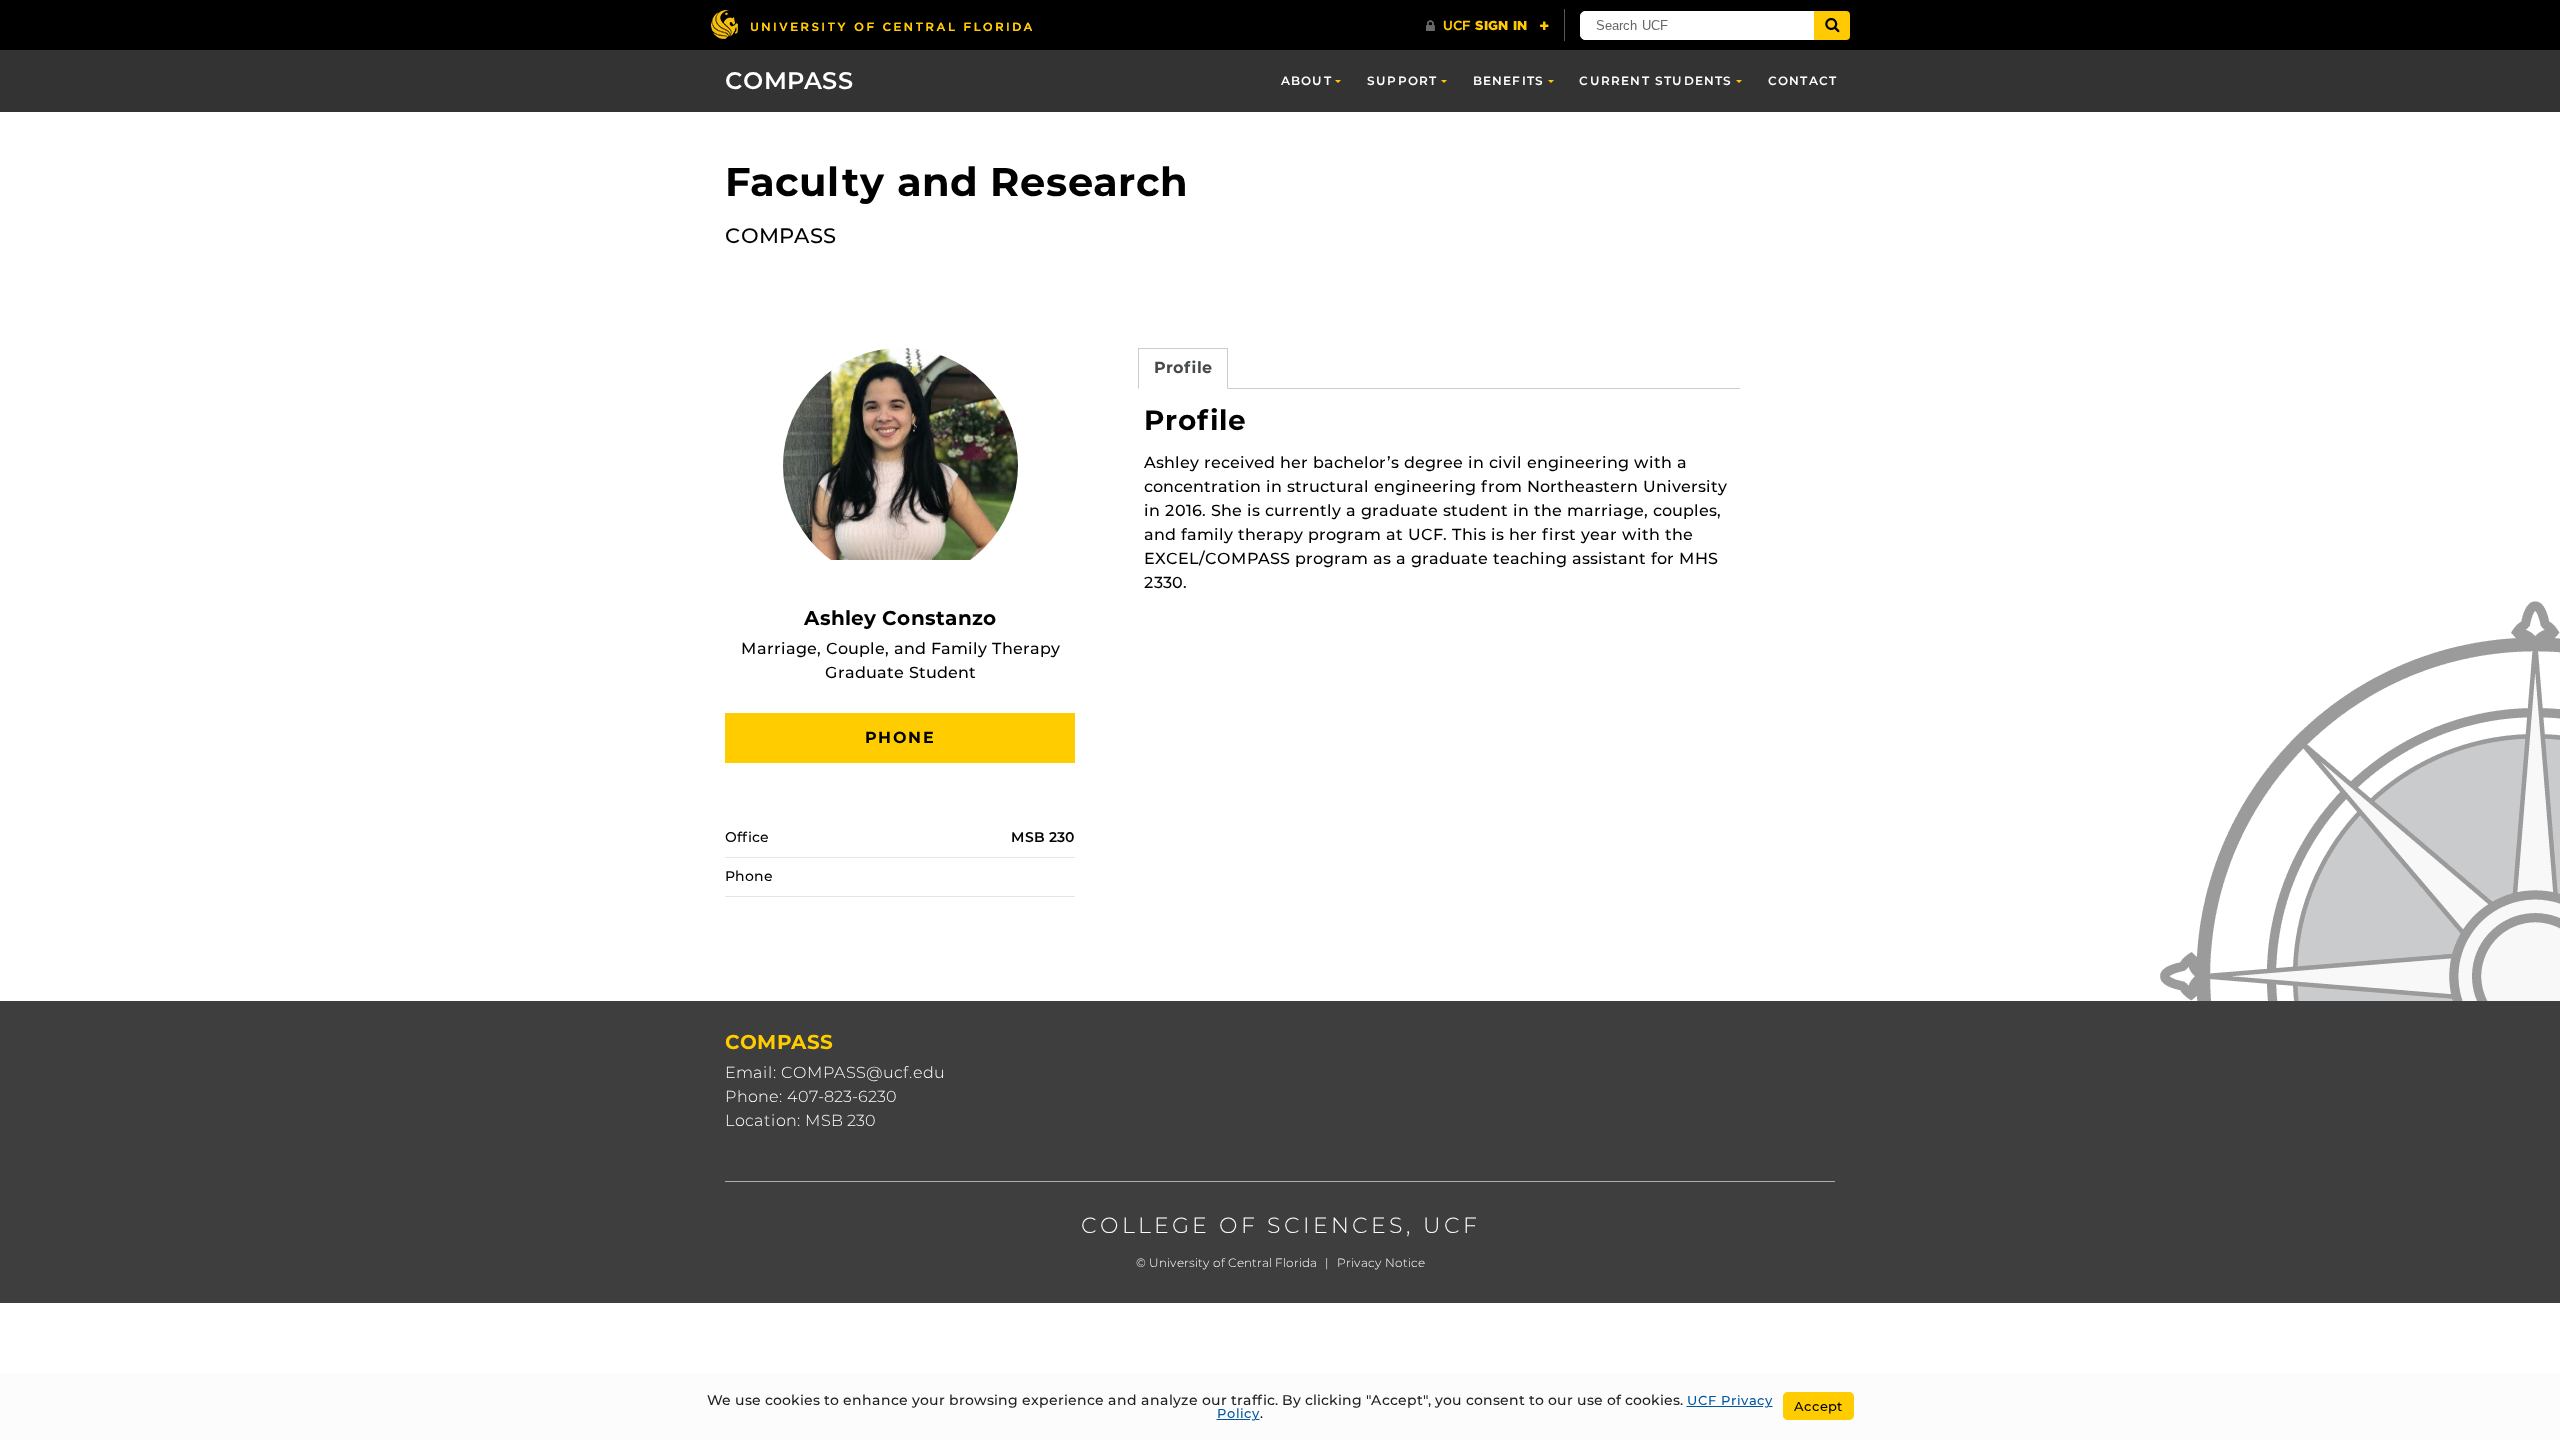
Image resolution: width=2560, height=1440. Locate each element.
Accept (1818, 1406)
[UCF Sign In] (1487, 26)
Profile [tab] (1183, 367)
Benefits (1509, 80)
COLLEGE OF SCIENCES (1243, 1225)
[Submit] (1832, 25)
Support (1402, 80)
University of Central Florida (1233, 1262)
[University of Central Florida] (871, 24)
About (1306, 80)
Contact (1802, 80)
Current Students (1655, 80)
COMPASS (789, 80)
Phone (900, 737)
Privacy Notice (1381, 1262)
